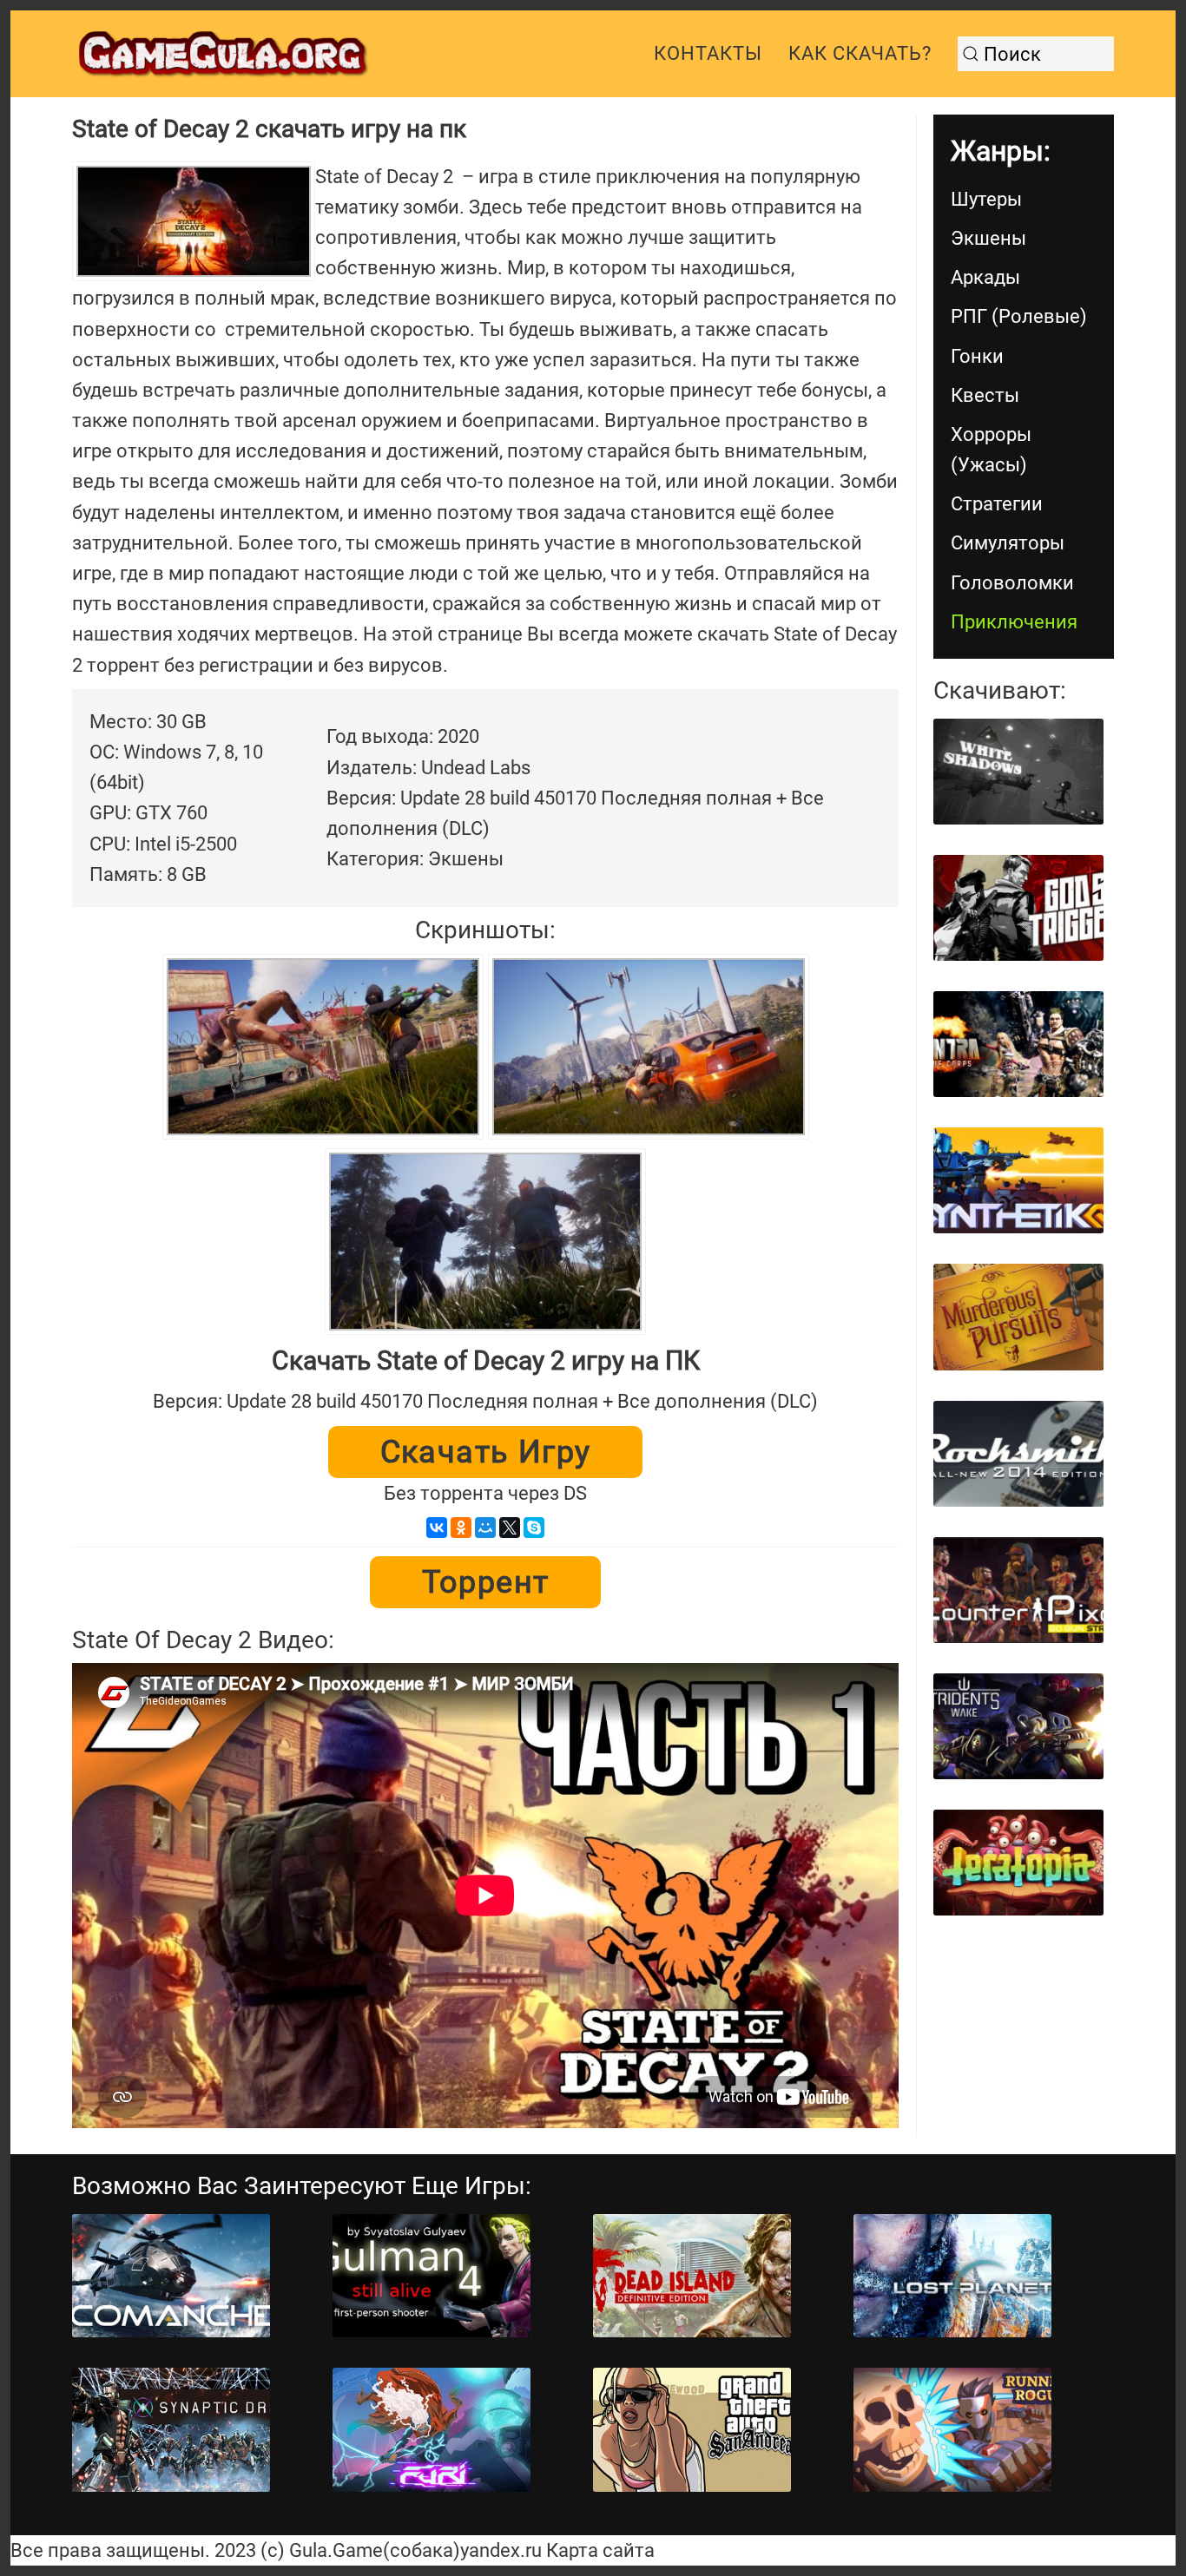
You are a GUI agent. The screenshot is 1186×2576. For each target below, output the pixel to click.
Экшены (988, 238)
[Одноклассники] (461, 1528)
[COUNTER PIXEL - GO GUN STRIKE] (1018, 1590)
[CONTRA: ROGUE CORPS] (1018, 1044)
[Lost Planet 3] (952, 2276)
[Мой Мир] (485, 1528)
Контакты (708, 53)
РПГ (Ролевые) (1019, 316)
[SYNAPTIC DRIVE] (171, 2430)
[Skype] (534, 1528)
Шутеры (986, 199)
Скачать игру (486, 1452)
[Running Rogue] (952, 2430)
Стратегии (997, 504)
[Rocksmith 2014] (1018, 1454)
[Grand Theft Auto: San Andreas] (692, 2430)
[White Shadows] (1018, 772)
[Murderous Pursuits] (1018, 1317)
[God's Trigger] (1018, 908)
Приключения (1014, 622)
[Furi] (432, 2430)
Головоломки (1012, 583)
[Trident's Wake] (1018, 1726)
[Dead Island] (692, 2276)
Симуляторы (1008, 543)
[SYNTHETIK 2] (1018, 1180)
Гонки (977, 356)
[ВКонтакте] (437, 1528)
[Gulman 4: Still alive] (432, 2276)
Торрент (486, 1582)
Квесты (985, 395)
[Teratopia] (1018, 1863)
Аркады (985, 277)
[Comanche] (171, 2276)
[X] (510, 1528)
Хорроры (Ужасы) (991, 450)
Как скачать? (860, 53)
